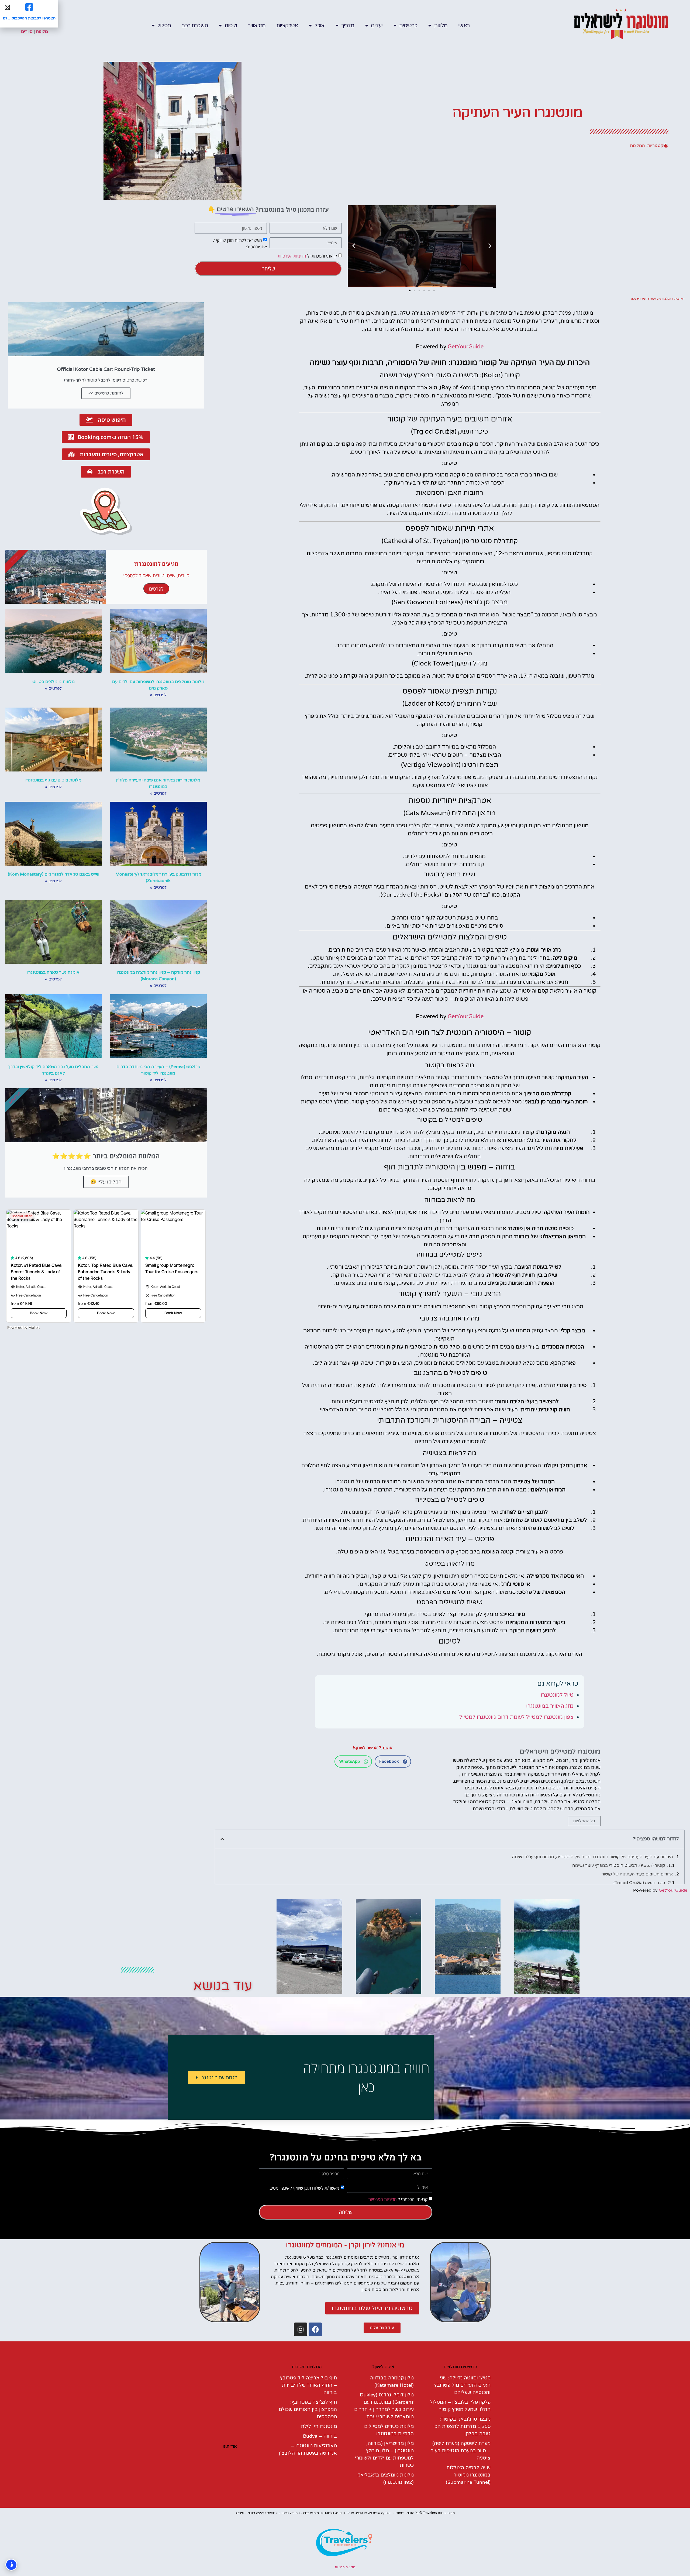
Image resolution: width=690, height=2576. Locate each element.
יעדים (377, 26)
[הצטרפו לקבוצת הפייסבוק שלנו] (29, 7)
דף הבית (679, 299)
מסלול (164, 26)
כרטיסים (408, 26)
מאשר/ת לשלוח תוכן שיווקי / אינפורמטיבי (304, 2188)
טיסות (231, 26)
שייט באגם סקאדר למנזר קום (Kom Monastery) (54, 874)
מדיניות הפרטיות (292, 256)
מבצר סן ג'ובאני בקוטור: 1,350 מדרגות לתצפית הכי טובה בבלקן (462, 2426)
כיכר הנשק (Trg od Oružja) (639, 1883)
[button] (490, 246)
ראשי (464, 26)
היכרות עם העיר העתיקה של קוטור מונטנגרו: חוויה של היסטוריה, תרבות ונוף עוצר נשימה (592, 1857)
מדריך (348, 26)
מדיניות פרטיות (345, 2567)
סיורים (27, 32)
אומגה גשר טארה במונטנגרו (53, 972)
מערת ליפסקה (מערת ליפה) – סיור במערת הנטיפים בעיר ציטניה (461, 2451)
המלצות (637, 146)
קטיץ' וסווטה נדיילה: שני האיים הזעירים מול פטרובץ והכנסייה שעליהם (462, 2385)
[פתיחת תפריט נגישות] (11, 2565)
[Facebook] (315, 2329)
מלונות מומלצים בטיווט (54, 682)
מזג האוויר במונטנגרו (550, 1706)
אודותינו (230, 2446)
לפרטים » (158, 695)
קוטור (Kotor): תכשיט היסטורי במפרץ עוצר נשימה (619, 1865)
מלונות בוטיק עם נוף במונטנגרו (53, 780)
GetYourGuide (466, 347)
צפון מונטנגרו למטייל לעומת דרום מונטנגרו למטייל (516, 1717)
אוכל (319, 26)
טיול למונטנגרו (557, 1695)
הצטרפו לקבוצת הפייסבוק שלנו (29, 18)
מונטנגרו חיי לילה (319, 2426)
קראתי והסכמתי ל (307, 256)
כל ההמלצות (584, 1821)
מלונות (441, 26)
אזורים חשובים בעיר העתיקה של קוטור (637, 1874)
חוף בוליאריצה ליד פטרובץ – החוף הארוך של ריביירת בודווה (308, 2385)
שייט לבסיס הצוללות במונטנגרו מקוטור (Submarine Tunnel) (468, 2475)
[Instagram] (301, 2329)
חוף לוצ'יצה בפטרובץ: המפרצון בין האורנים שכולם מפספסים (308, 2409)
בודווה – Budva (320, 2436)
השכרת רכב (195, 26)
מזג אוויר (257, 26)
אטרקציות (287, 26)
